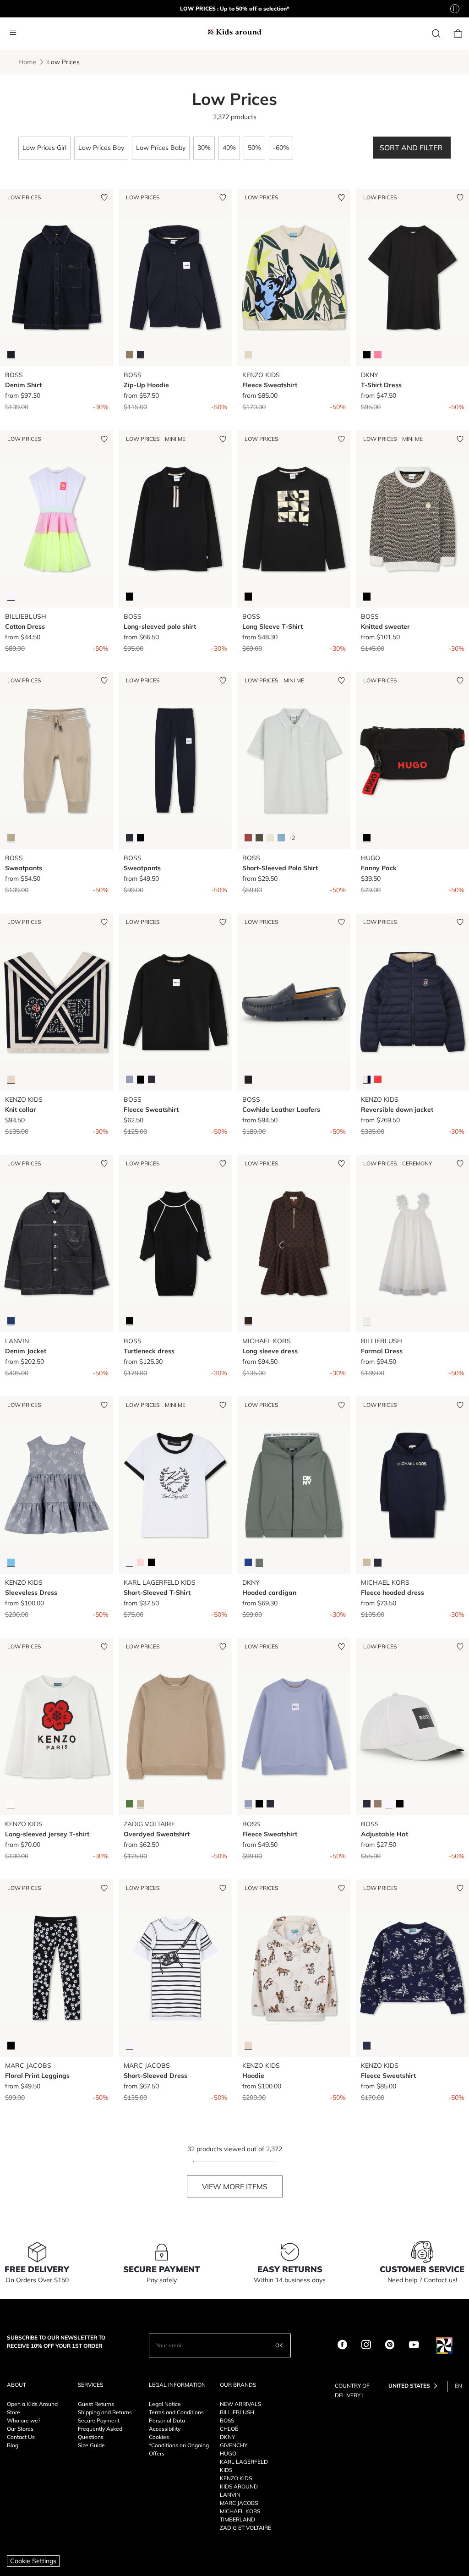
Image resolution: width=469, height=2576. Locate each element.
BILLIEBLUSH (237, 2412)
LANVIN (230, 2495)
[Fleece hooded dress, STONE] (367, 1562)
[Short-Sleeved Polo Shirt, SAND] (270, 838)
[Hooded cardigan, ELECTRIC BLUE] (248, 1562)
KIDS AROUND (239, 2486)
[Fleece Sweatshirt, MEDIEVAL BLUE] (367, 2045)
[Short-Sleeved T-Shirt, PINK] (141, 1562)
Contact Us (21, 2437)
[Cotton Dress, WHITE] (11, 596)
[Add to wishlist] (104, 198)
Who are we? (24, 2420)
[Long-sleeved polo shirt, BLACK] (130, 596)
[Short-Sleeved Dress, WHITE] (130, 2045)
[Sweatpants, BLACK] (141, 838)
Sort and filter (412, 148)
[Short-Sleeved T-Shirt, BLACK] (152, 1562)
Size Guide (91, 2445)
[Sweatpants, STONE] (11, 838)
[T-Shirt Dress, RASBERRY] (378, 355)
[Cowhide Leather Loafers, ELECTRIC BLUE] (248, 1079)
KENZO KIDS (236, 2478)
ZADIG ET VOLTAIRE (245, 2528)
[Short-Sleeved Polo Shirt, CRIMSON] (248, 838)
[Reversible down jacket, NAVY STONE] (367, 1079)
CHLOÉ (229, 2429)
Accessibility (165, 2429)
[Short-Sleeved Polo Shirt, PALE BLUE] (281, 838)
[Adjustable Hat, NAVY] (367, 1804)
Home (27, 62)
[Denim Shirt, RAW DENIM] (11, 355)
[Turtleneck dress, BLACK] (130, 1321)
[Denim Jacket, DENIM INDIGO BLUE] (11, 1321)
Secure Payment (99, 2420)
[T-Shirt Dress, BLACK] (367, 355)
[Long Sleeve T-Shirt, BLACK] (248, 596)
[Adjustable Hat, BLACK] (400, 1804)
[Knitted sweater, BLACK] (367, 596)
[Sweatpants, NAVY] (130, 838)
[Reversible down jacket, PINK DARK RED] (378, 1079)
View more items (235, 2186)
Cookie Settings (33, 2561)
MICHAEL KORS (240, 2511)
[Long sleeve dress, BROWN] (248, 1321)
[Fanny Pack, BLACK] (367, 838)
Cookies (159, 2437)
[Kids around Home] (234, 31)
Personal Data (167, 2420)
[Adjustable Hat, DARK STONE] (378, 1804)
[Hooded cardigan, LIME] (259, 1562)
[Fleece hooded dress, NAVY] (378, 1562)
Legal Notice (165, 2404)
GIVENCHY (234, 2445)
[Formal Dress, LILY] (367, 1321)
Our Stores (20, 2429)
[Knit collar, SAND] (11, 1079)
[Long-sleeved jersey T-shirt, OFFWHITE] (11, 1804)
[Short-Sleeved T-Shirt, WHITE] (130, 1562)
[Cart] (458, 32)
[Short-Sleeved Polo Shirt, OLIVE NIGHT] (259, 838)
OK (279, 2345)
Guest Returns (96, 2404)
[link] (436, 32)
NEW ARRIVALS (240, 2404)
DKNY (227, 2437)
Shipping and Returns (105, 2412)
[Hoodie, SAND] (248, 2045)
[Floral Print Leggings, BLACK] (11, 2045)
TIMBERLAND (237, 2519)
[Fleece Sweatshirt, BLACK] (141, 1079)
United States (409, 2386)
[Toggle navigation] (13, 33)
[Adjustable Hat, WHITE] (389, 1804)
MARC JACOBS (239, 2503)
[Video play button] (455, 9)
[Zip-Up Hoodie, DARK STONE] (130, 355)
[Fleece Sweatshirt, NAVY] (152, 1079)
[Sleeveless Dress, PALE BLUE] (11, 1562)
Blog (13, 2445)
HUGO (228, 2453)
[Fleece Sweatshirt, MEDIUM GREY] (130, 1079)
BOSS (227, 2420)
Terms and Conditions (176, 2412)
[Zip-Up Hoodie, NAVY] (141, 355)
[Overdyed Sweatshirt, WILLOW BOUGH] (130, 1804)
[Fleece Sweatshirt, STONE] (248, 355)
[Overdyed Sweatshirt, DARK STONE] (141, 1804)
